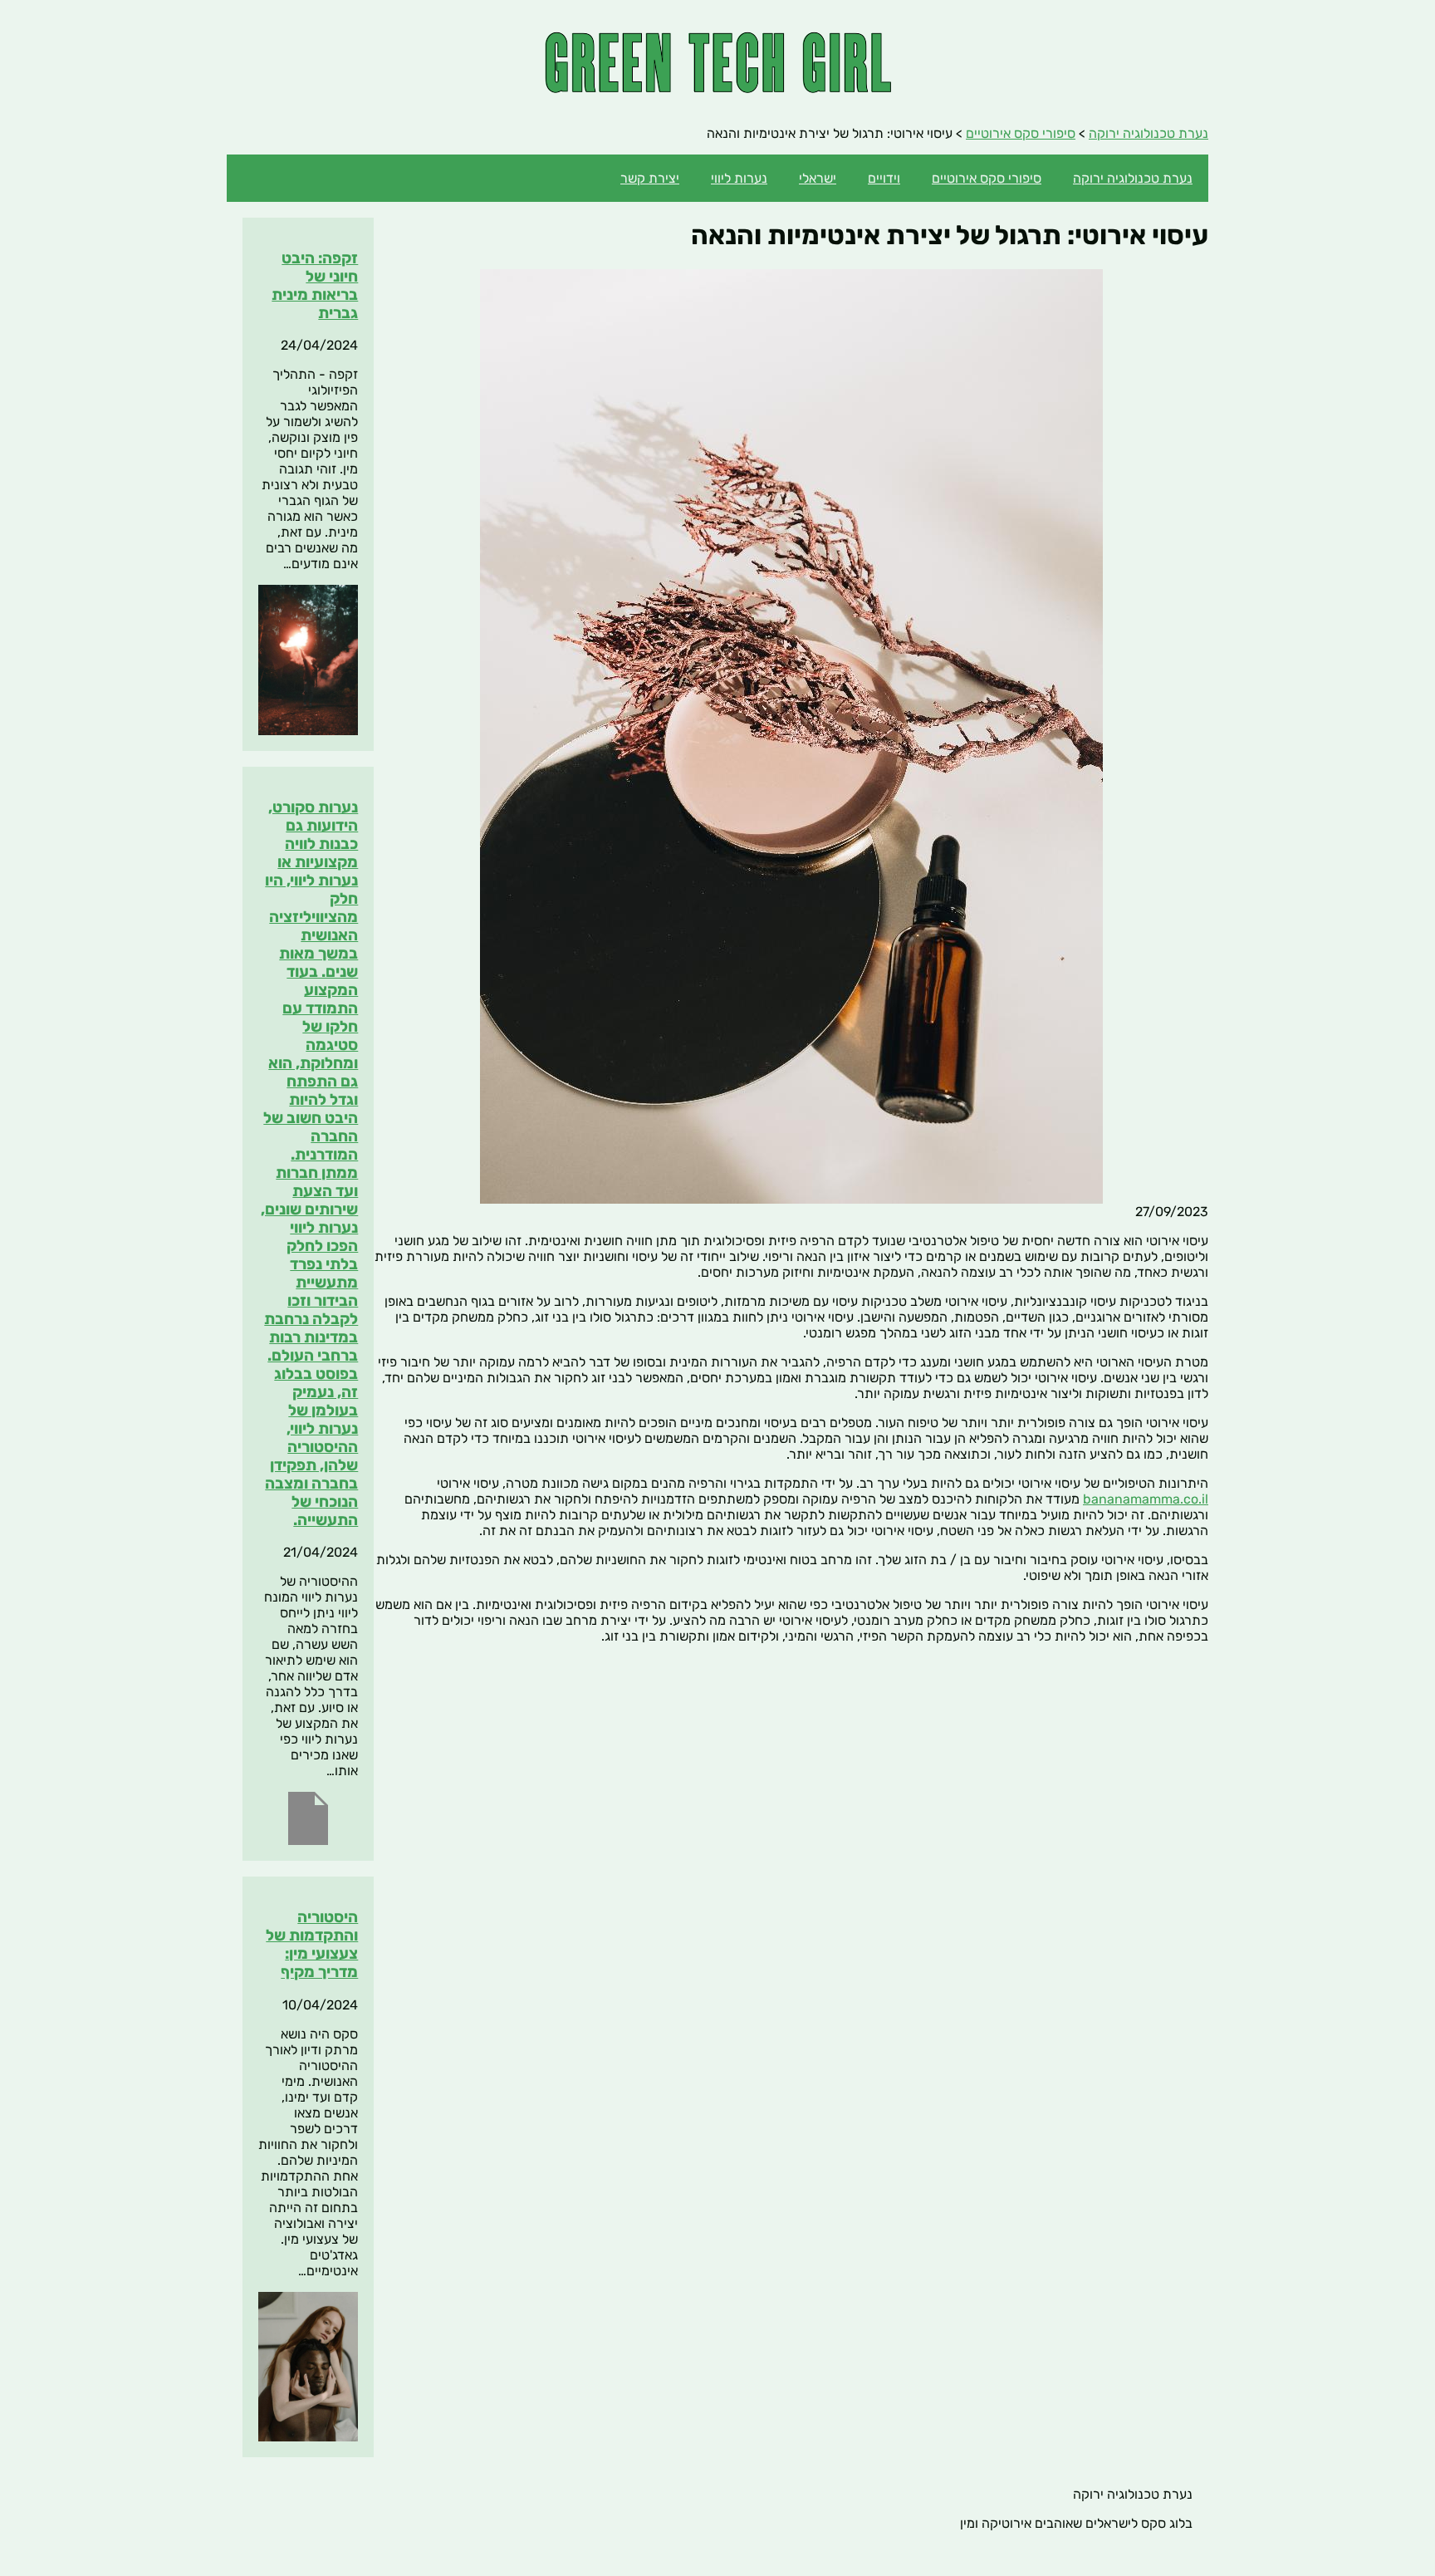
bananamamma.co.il (1146, 1499)
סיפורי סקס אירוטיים (987, 178)
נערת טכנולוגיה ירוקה (1133, 178)
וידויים (884, 178)
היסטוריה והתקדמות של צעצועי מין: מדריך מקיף (312, 1945)
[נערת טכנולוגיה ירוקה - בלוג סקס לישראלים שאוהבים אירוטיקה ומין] (718, 88)
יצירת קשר (650, 178)
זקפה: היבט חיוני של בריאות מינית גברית (315, 286)
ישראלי (818, 178)
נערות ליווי (739, 178)
